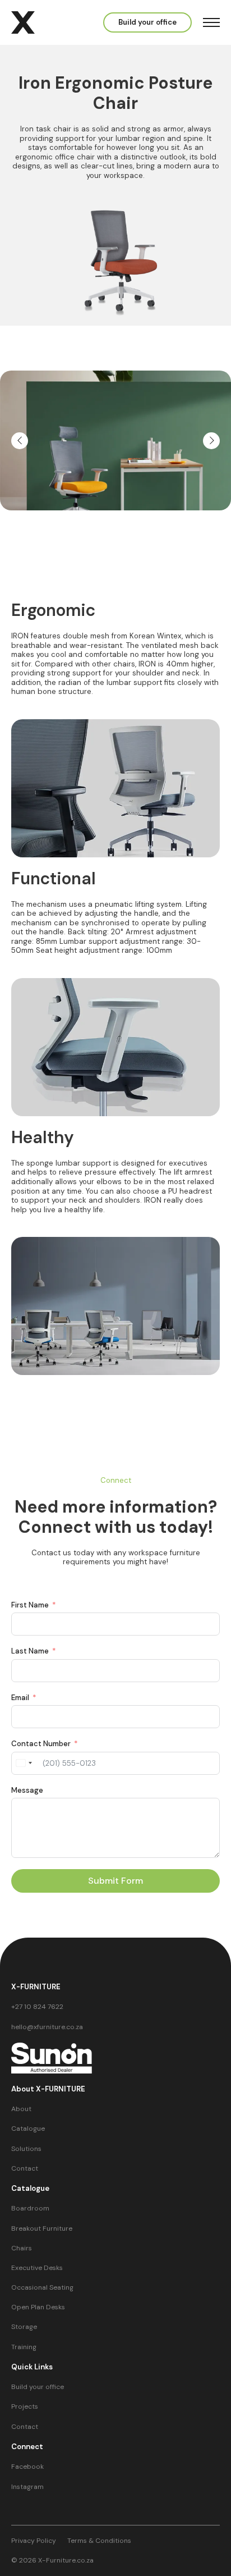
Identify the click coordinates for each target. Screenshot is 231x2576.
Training (24, 2347)
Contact (25, 2169)
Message (27, 1791)
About (21, 2109)
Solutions (26, 2149)
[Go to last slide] (20, 441)
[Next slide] (211, 441)
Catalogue (28, 2129)
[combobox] (24, 1763)
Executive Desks (37, 2268)
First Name (30, 1605)
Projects (25, 2407)
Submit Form (115, 1881)
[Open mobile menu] (211, 22)
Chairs (22, 2248)
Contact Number (41, 1744)
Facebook (27, 2467)
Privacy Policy (34, 2541)
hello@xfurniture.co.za (47, 2027)
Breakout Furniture (42, 2229)
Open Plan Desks (38, 2307)
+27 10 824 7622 (37, 2007)
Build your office (38, 2387)
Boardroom (30, 2209)
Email (20, 1698)
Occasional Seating (42, 2288)
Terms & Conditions (99, 2541)
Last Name (30, 1651)
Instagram (27, 2487)
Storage (24, 2327)
